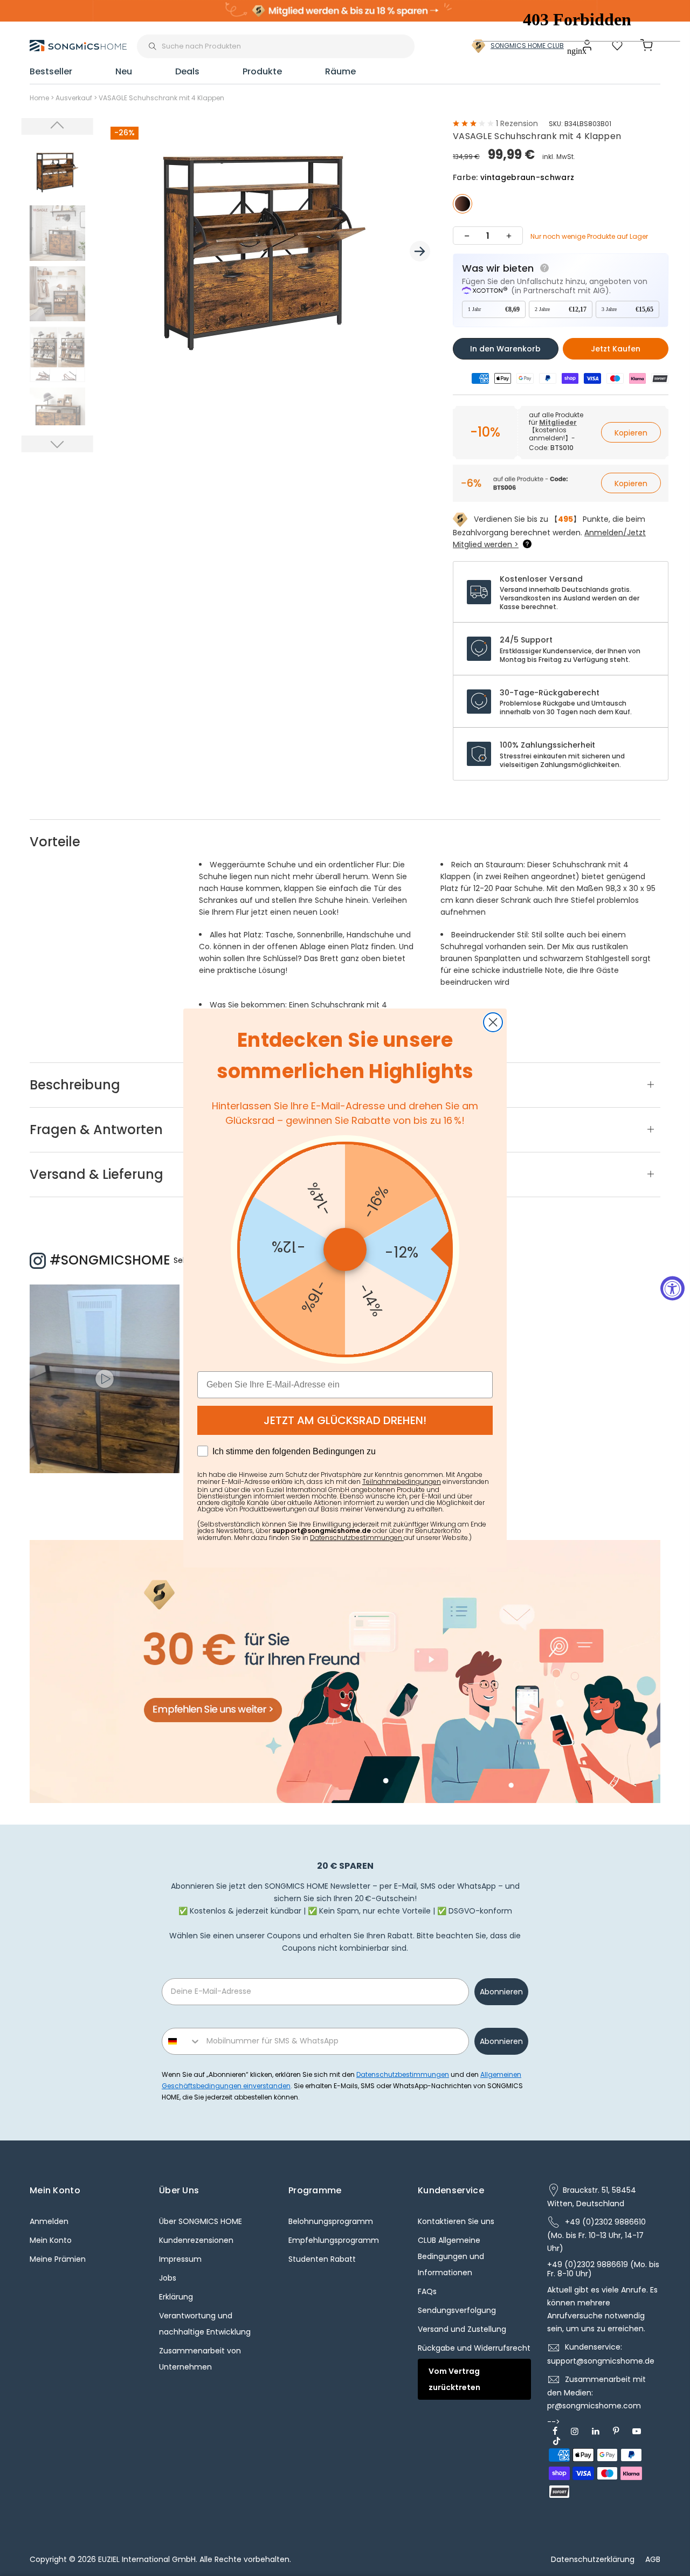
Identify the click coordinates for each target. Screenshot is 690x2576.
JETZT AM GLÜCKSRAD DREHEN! (345, 1420)
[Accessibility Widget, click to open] (672, 1288)
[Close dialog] (493, 1022)
